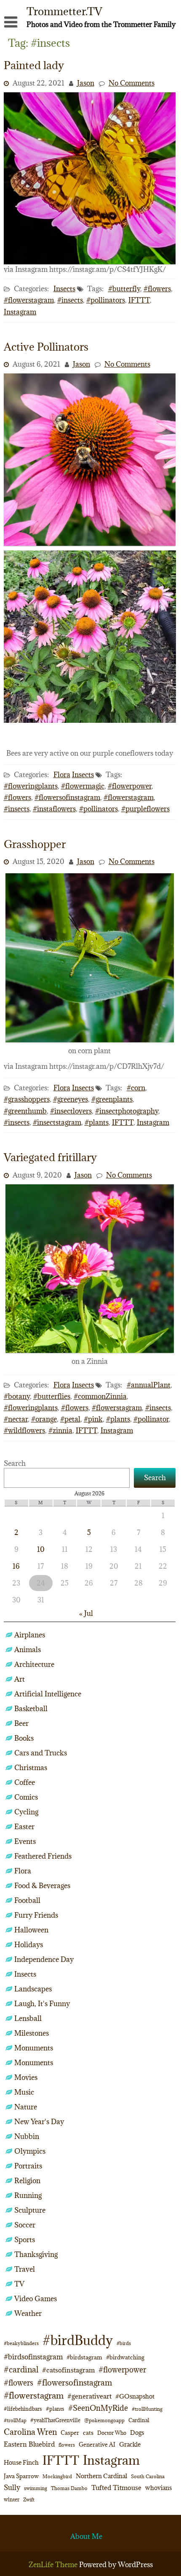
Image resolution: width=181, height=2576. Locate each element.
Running (28, 2195)
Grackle (130, 2444)
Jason (86, 83)
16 (16, 1566)
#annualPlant (149, 1385)
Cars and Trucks (41, 1753)
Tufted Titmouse (116, 2487)
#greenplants (112, 1099)
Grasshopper (35, 844)
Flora (62, 775)
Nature (26, 2107)
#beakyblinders (21, 2343)
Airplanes (30, 1635)
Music (24, 2092)
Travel (25, 2269)
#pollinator (151, 1419)
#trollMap (15, 2420)
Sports (25, 2240)
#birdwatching (125, 2357)
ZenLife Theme (54, 2565)
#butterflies (52, 1396)
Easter (24, 1827)
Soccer (25, 2225)
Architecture (34, 1664)
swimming (36, 2488)
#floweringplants (31, 786)
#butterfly (124, 289)
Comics (26, 1797)
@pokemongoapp (104, 2420)
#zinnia (60, 1430)
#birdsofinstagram (33, 2357)
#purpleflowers (145, 809)
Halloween (31, 1930)
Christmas (31, 1768)
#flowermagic (83, 786)
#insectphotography (127, 1111)
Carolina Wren (30, 2432)
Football (27, 1900)
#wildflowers (24, 1430)
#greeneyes (71, 1099)
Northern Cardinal (101, 2476)
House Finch (21, 2462)
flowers (67, 2445)
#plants (97, 1122)
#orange (44, 1419)
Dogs (137, 2432)
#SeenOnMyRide (98, 2408)
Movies (26, 2077)
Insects (64, 289)
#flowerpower (130, 786)
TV (19, 2284)
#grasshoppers (27, 1099)
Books (24, 1738)
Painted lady (34, 65)
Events (25, 1841)
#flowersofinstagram (67, 797)
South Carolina (148, 2477)
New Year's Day (39, 2122)
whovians (158, 2488)
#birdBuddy (78, 2340)
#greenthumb (25, 1111)
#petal (70, 1419)
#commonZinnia (100, 1396)
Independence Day (44, 1959)
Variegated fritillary (50, 1157)
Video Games (36, 2299)
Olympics (30, 2151)
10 (41, 1549)
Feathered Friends (43, 1856)
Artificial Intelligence (48, 1694)
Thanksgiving (36, 2254)
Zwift (29, 2500)
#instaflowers (54, 809)
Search (15, 1463)
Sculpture (30, 2210)
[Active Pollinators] (90, 543)
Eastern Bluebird (29, 2444)
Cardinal (139, 2420)
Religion (27, 2181)
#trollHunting (147, 2409)
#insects (70, 300)
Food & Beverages (42, 1886)
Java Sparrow (21, 2476)
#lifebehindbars (23, 2409)
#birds (124, 2343)
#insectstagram (57, 1122)
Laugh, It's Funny (42, 2004)
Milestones (32, 2033)
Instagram (20, 312)
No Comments (132, 83)
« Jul (86, 1613)
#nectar (16, 1419)
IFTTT (139, 300)
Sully (12, 2487)
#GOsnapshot (135, 2396)
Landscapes (33, 1989)
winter (12, 2499)
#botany (17, 1396)
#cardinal (21, 2369)
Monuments (34, 2048)
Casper (70, 2433)
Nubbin (27, 2136)
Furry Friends (36, 1915)
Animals (28, 1650)
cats (88, 2433)
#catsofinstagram (68, 2370)
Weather (28, 2313)
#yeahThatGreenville (55, 2420)
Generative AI (97, 2445)
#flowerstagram (29, 300)
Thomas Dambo (69, 2488)
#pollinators (106, 300)
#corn (136, 1088)
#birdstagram (84, 2357)
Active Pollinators (46, 347)
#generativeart (89, 2396)
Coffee (25, 1782)
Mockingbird (57, 2476)
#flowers (157, 289)
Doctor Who (112, 2433)
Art (20, 1679)
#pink (93, 1419)
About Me (86, 2536)
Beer (21, 1723)
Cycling (26, 1812)
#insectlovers (71, 1111)
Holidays (29, 1945)
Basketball (31, 1709)
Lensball (28, 2018)
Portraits (28, 2166)
